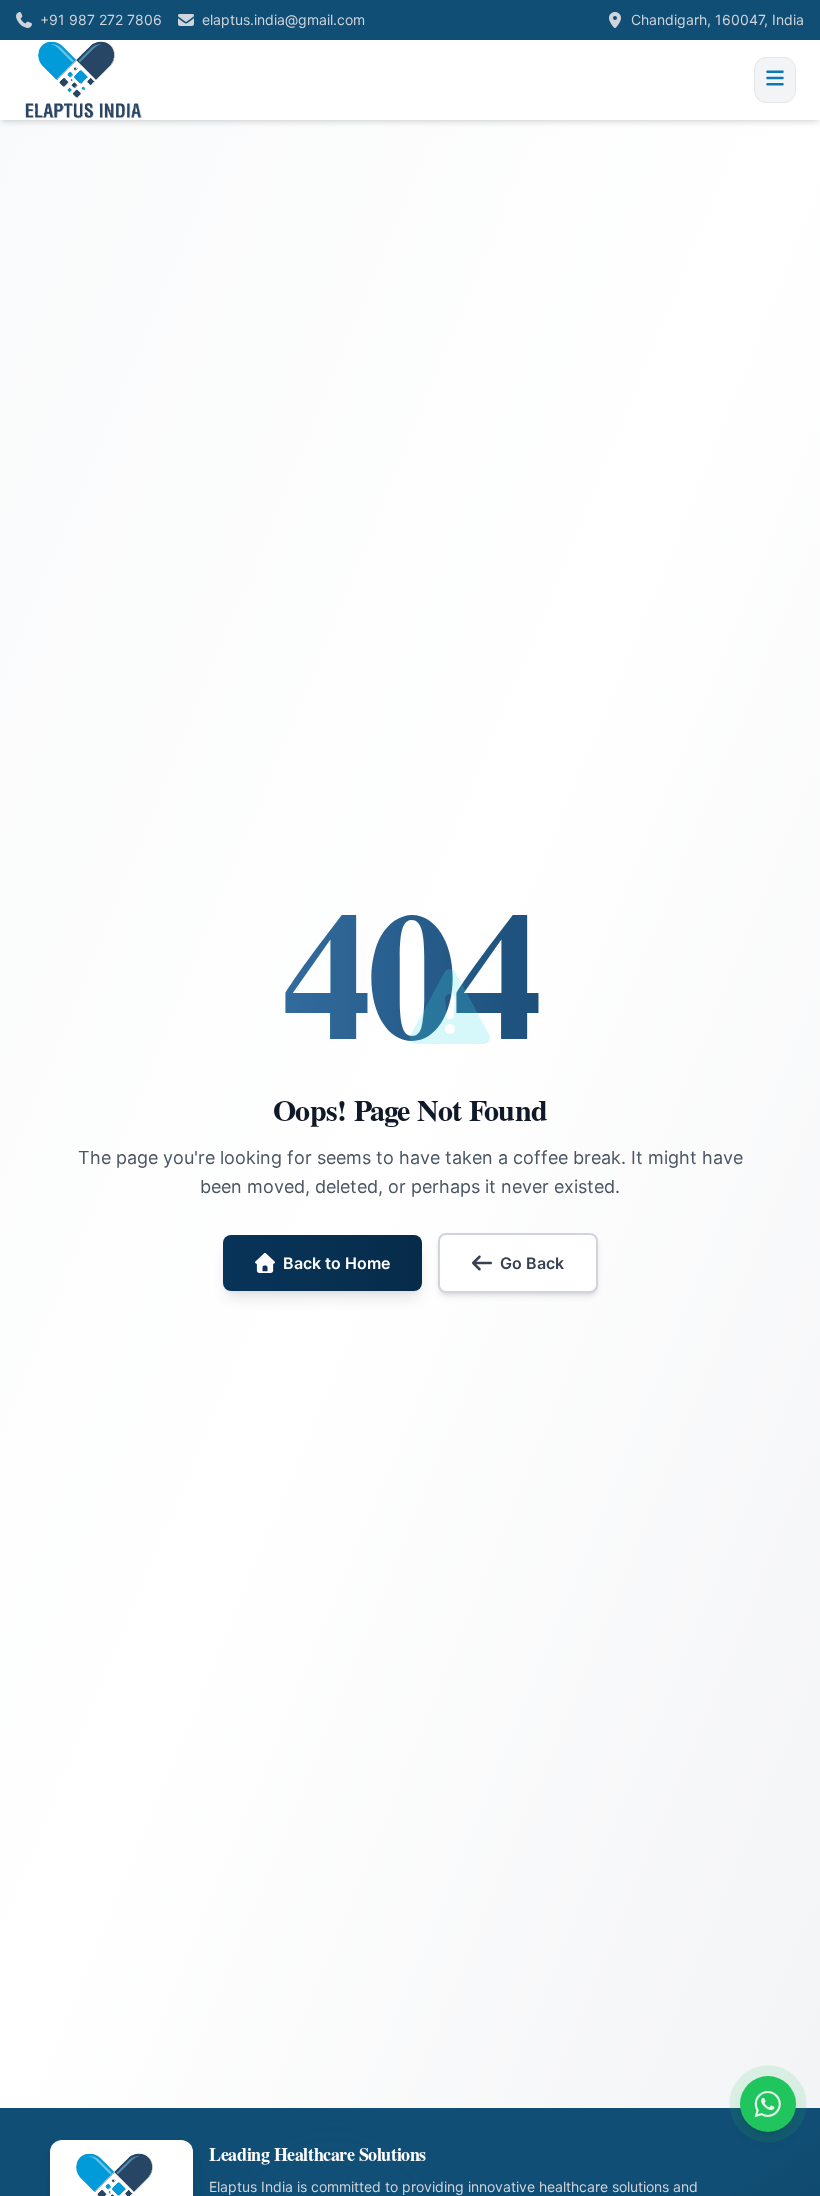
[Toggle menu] (775, 80)
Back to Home (336, 1263)
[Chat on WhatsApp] (768, 2104)
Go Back (532, 1263)
